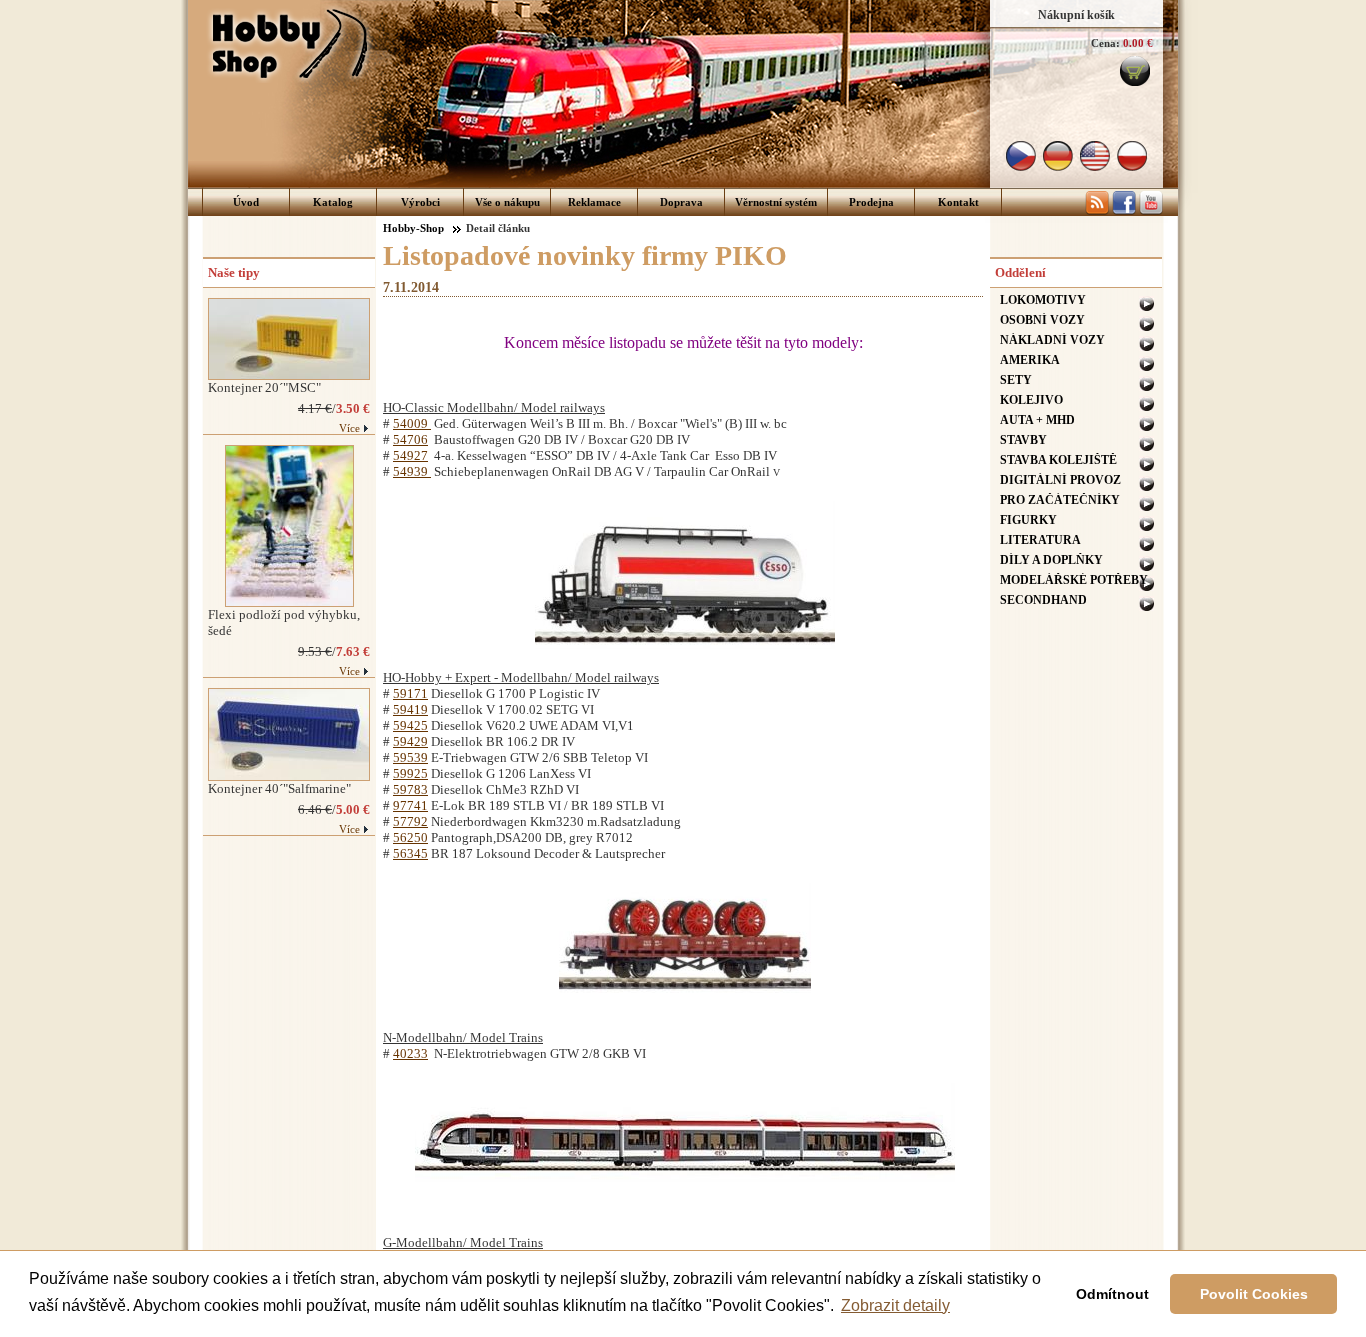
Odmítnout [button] (1112, 1294)
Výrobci (420, 202)
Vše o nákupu (507, 202)
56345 (410, 853)
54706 (410, 439)
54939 (412, 471)
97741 (410, 805)
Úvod (246, 202)
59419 (410, 709)
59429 (410, 741)
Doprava (681, 202)
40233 (410, 1053)
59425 (410, 725)
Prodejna (871, 202)
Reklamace (594, 202)
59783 (410, 789)
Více (349, 428)
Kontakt (958, 202)
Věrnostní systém (776, 202)
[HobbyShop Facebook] (1124, 211)
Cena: (1105, 43)
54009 (412, 423)
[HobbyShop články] (1097, 211)
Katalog (333, 202)
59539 (410, 757)
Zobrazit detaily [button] (895, 1305)
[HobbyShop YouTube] (1151, 211)
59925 (410, 773)
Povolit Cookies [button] (1254, 1294)
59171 (410, 693)
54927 (410, 455)
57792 (410, 821)
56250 (410, 837)
